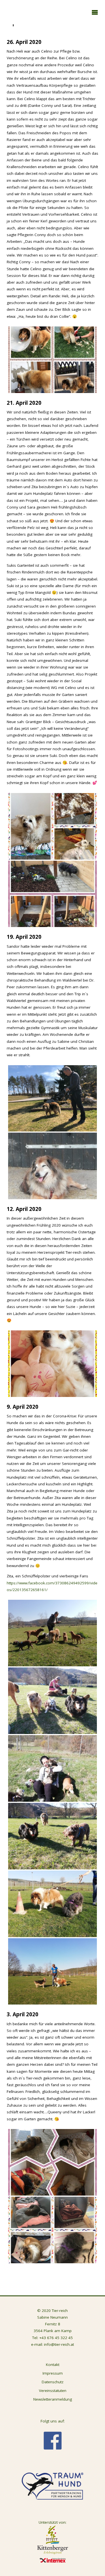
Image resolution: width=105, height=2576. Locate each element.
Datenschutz (53, 2382)
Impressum (53, 2373)
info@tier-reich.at (59, 2344)
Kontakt (53, 2365)
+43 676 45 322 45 (56, 2338)
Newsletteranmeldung (53, 2399)
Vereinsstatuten (53, 2391)
